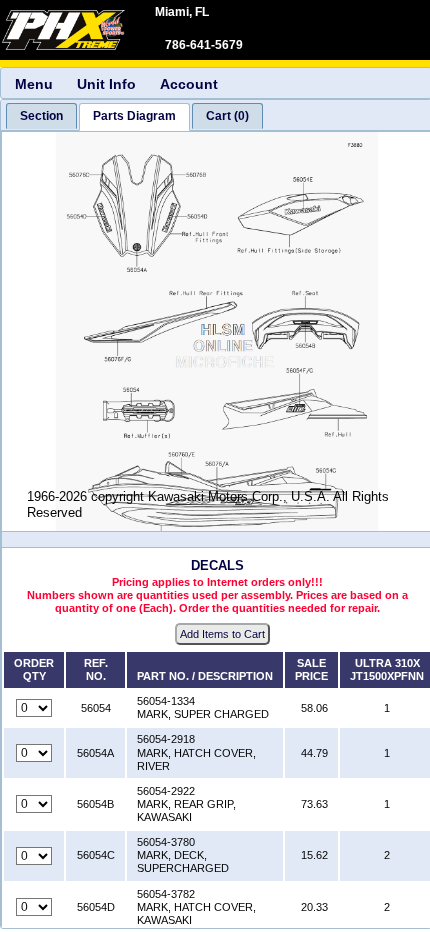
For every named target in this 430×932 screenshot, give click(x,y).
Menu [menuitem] (34, 84)
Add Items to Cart (222, 634)
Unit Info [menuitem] (106, 84)
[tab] (41, 116)
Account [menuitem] (189, 84)
